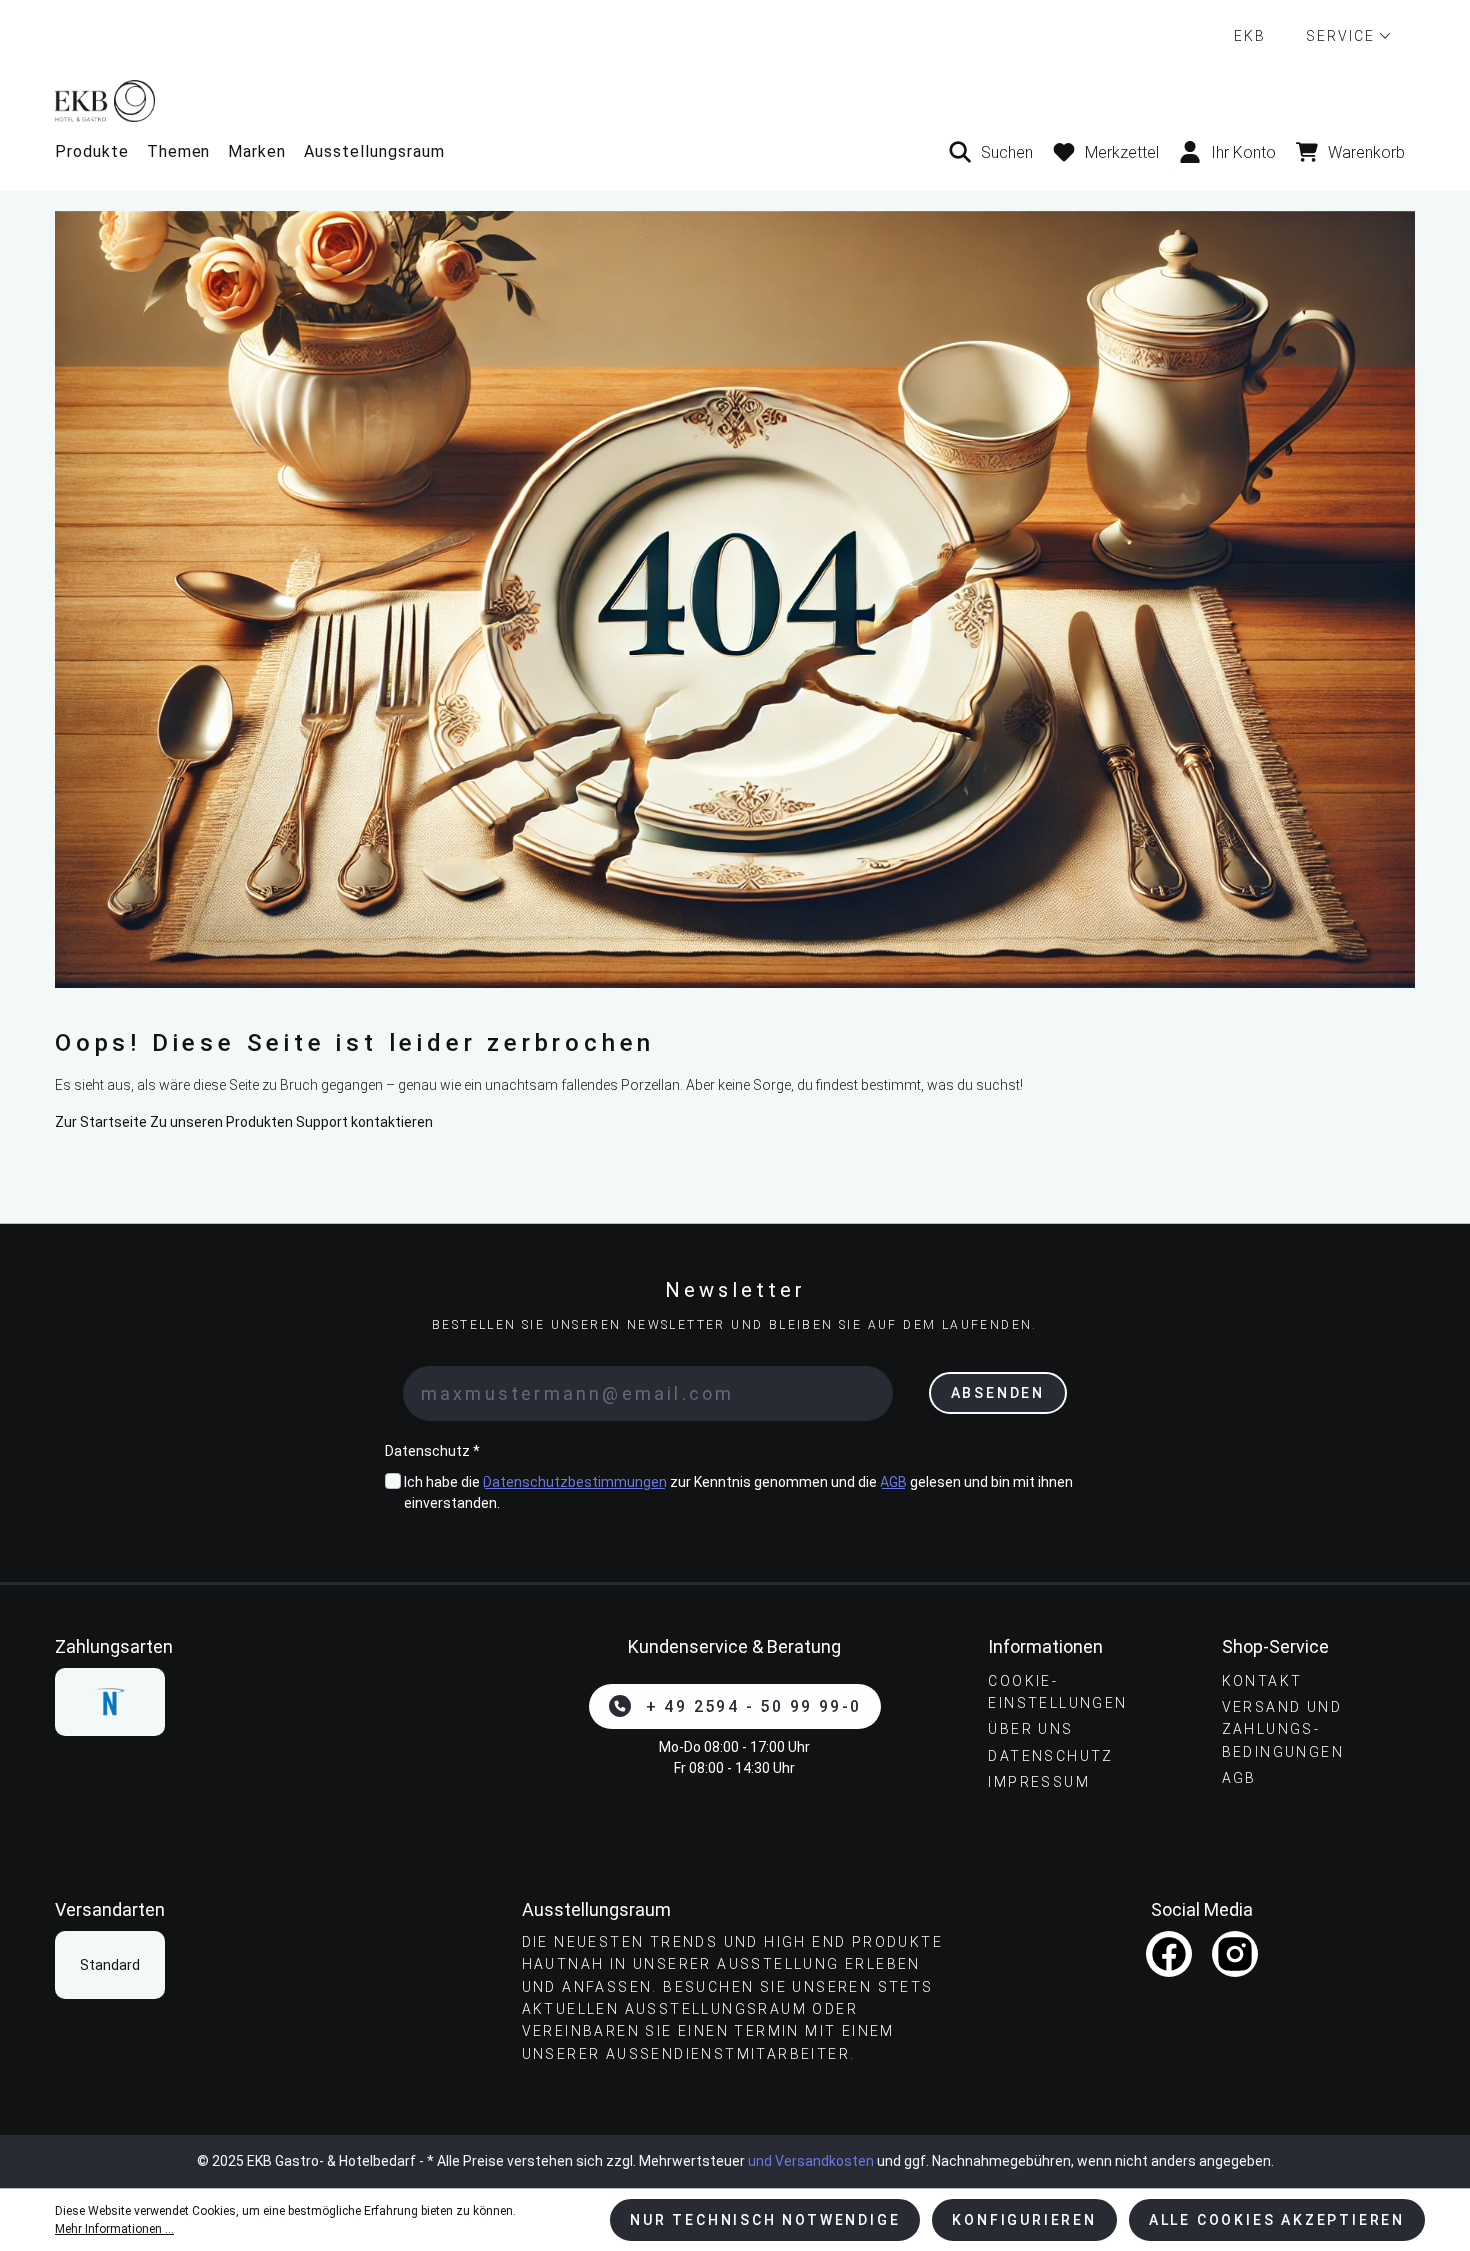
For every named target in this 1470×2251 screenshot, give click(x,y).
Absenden (998, 1393)
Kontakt (1262, 1681)
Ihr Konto (1243, 152)
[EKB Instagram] (1235, 1954)
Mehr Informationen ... (114, 2229)
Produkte (92, 151)
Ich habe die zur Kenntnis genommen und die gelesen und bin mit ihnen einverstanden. (738, 1492)
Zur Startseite (101, 1122)
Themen (179, 151)
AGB (893, 1482)
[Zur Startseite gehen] (735, 100)
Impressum (1039, 1782)
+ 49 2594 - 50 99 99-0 (754, 1706)
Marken (257, 151)
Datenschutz (1050, 1756)
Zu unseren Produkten (221, 1122)
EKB (1250, 36)
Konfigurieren (1024, 2220)
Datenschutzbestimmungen (575, 1482)
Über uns (1030, 1729)
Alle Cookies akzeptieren (1277, 2220)
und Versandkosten (811, 2161)
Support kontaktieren (364, 1122)
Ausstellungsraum (374, 151)
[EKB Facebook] (1169, 1954)
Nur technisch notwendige (765, 2220)
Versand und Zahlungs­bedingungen (1283, 1729)
